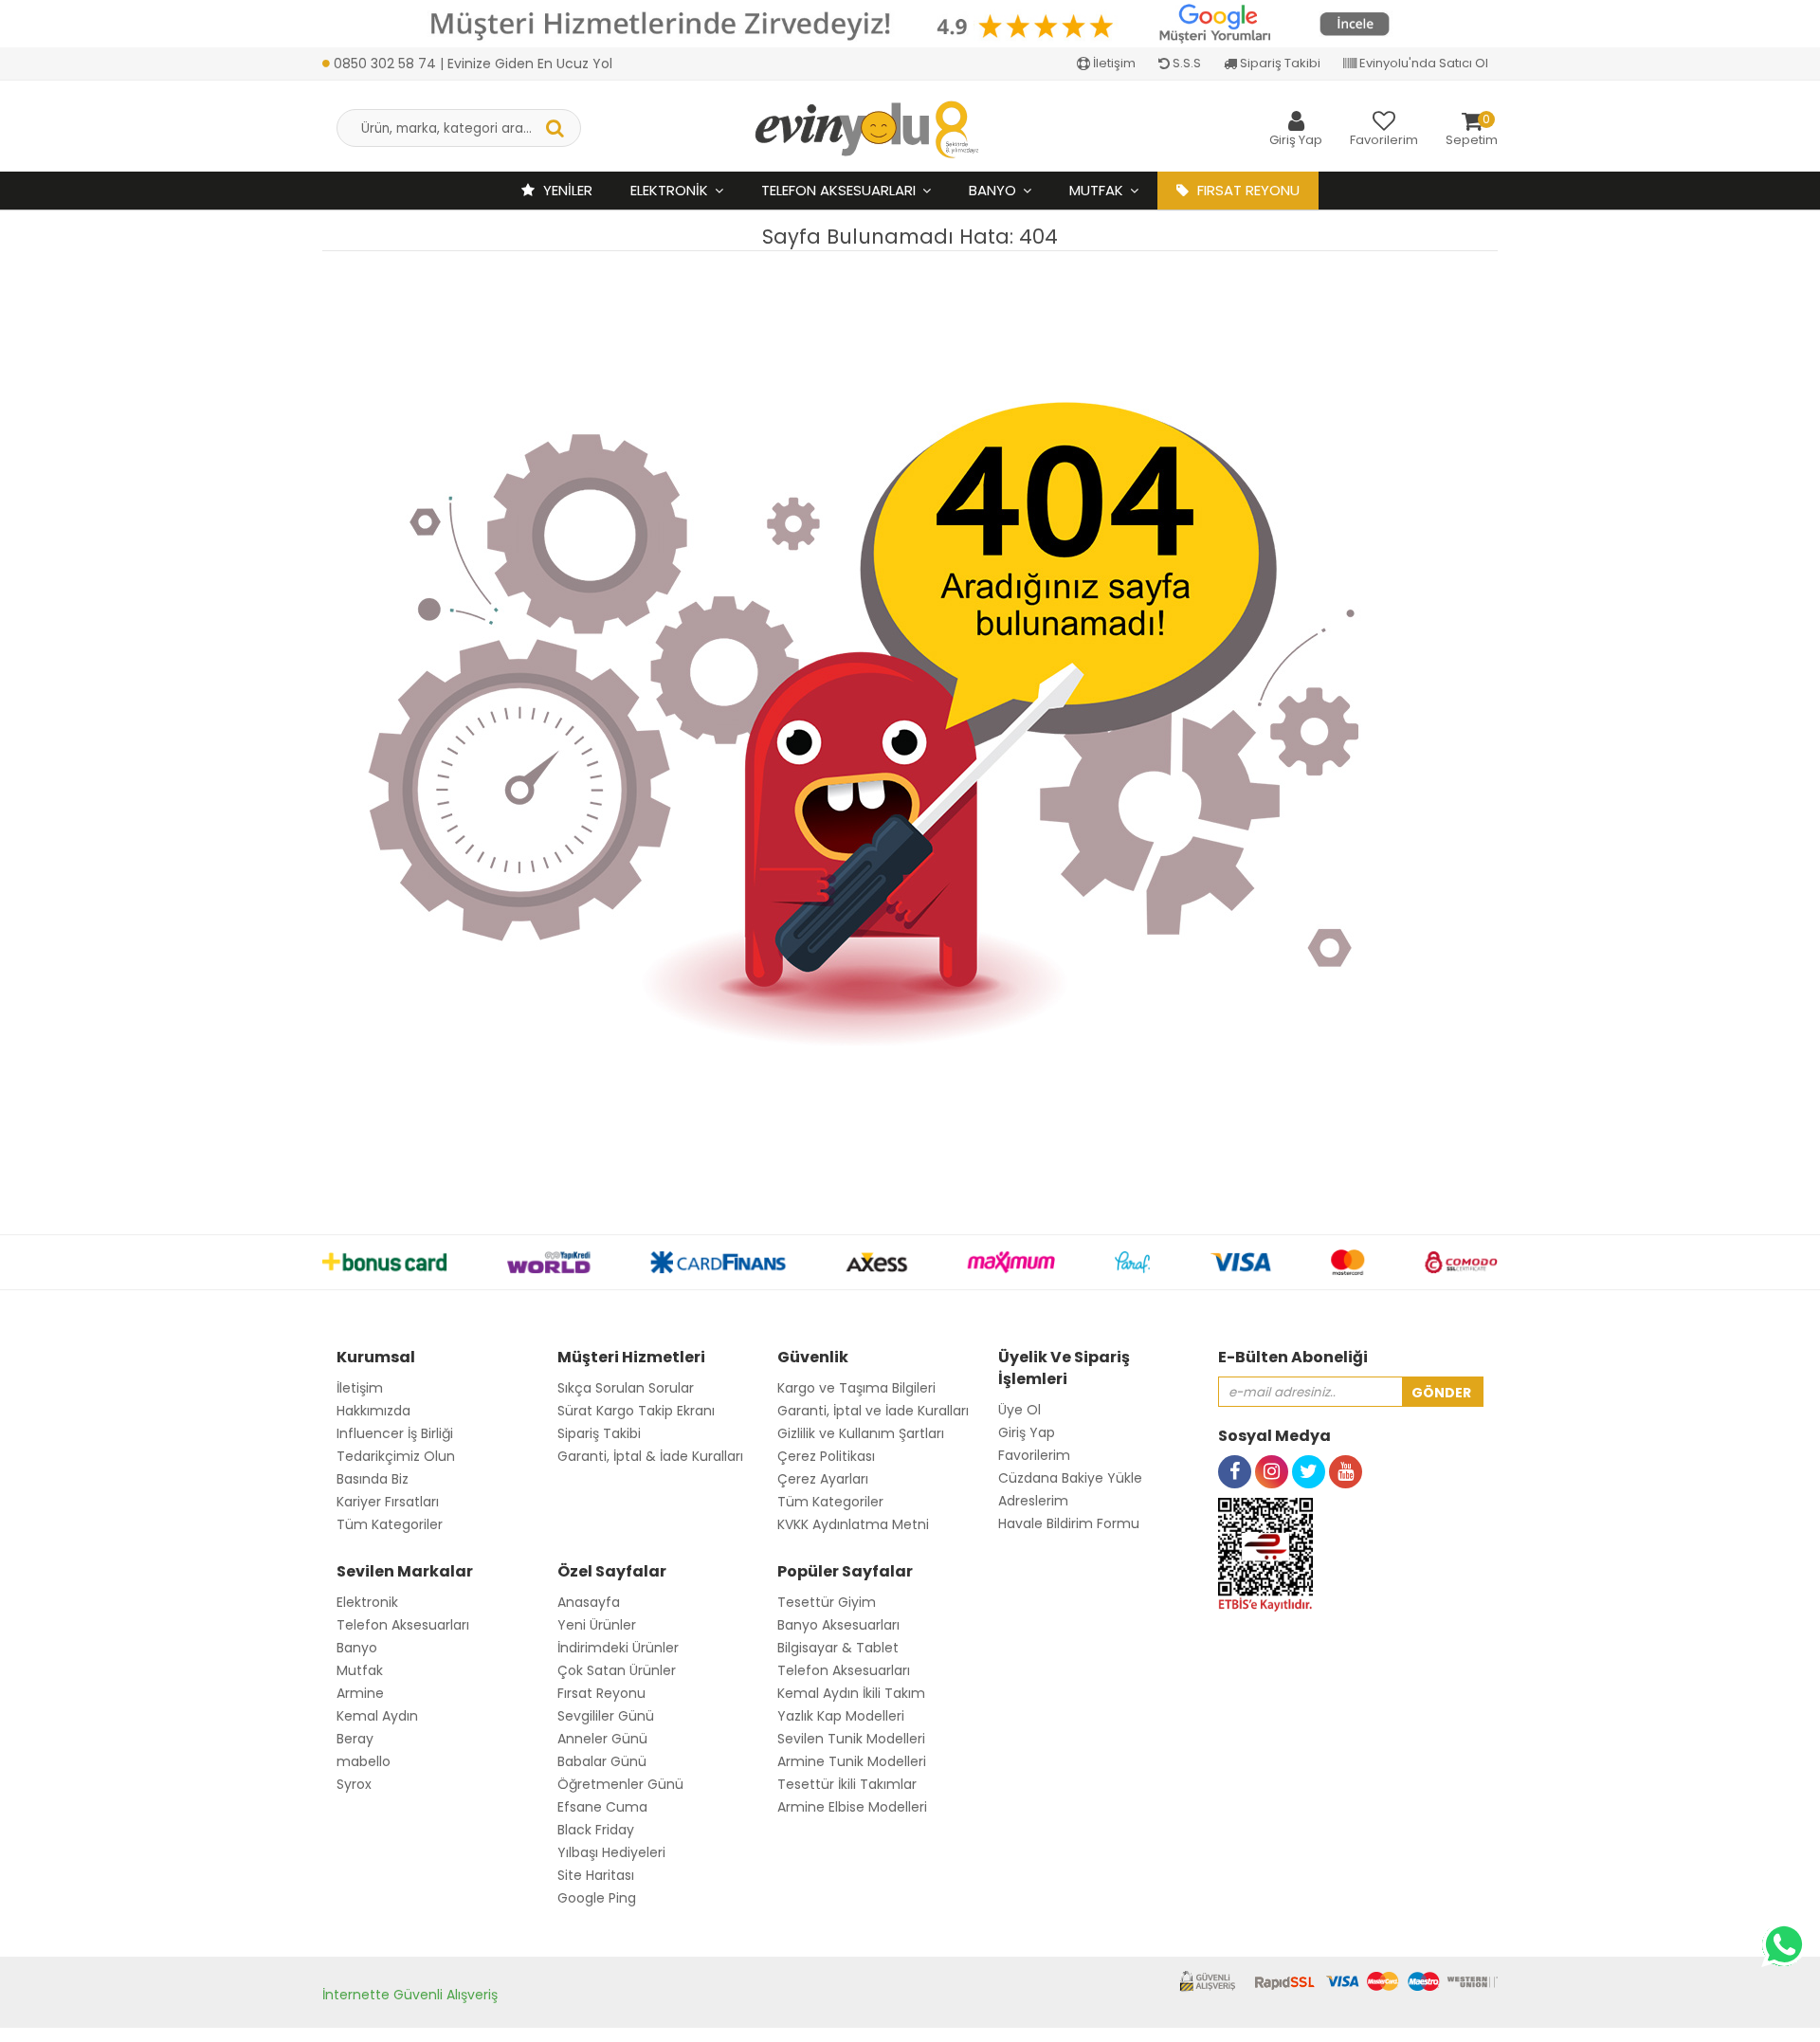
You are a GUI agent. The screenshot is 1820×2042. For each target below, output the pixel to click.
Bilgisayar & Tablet (838, 1648)
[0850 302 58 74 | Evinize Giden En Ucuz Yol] (467, 43)
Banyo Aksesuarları (838, 1625)
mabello (364, 1761)
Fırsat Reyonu (601, 1693)
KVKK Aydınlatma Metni (853, 1524)
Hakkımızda (373, 1411)
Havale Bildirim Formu (1069, 1523)
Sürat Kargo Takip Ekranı (636, 1411)
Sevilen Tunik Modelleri (851, 1739)
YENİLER (566, 190)
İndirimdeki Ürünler (618, 1648)
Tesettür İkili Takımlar (847, 1784)
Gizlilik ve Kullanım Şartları (861, 1433)
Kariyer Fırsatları (388, 1502)
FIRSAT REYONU (1247, 190)
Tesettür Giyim (827, 1602)
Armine (360, 1693)
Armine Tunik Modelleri (852, 1761)
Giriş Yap (1027, 1432)
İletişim (1113, 63)
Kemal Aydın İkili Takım (851, 1693)
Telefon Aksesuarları (838, 190)
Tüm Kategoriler (390, 1524)
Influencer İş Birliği (395, 1433)
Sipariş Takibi (1279, 63)
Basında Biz (373, 1479)
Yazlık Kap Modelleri (841, 1716)
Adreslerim (1033, 1501)
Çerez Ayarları (823, 1479)
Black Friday (596, 1830)
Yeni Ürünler (597, 1625)
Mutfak (1096, 190)
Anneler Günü (602, 1739)
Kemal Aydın (377, 1716)
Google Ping (597, 1898)
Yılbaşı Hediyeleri (611, 1852)
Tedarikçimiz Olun (396, 1456)
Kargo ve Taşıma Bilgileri (856, 1388)
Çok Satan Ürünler (617, 1670)
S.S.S (1185, 63)
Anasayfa (589, 1602)
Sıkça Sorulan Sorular (626, 1388)
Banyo (992, 190)
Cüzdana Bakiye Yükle (1070, 1478)
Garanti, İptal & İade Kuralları (650, 1456)
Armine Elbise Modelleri (852, 1807)
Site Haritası (596, 1875)
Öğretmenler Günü (620, 1784)
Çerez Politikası (826, 1456)
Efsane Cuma (602, 1807)
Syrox (354, 1784)
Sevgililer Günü (606, 1716)
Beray (355, 1739)
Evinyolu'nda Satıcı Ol (1422, 63)
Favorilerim (1034, 1455)
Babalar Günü (602, 1761)
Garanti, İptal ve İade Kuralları (873, 1411)
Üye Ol (1019, 1410)
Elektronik (669, 190)
